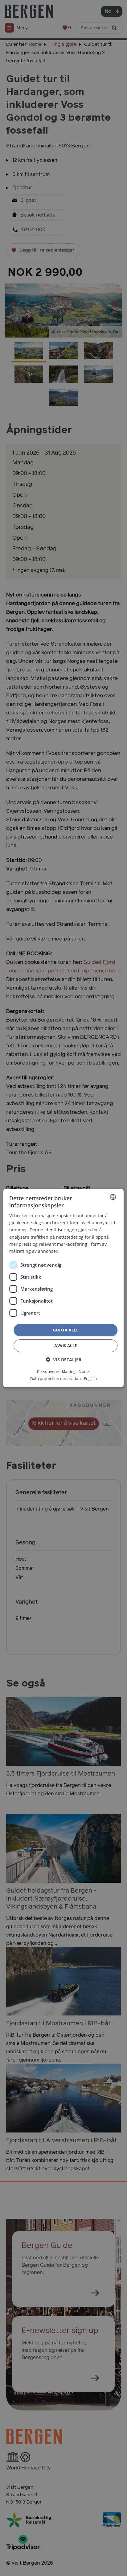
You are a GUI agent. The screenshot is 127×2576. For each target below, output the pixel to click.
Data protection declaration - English (63, 1378)
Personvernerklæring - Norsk (63, 1371)
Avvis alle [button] (66, 1346)
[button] (63, 1360)
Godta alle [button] (66, 1330)
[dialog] (63, 1288)
